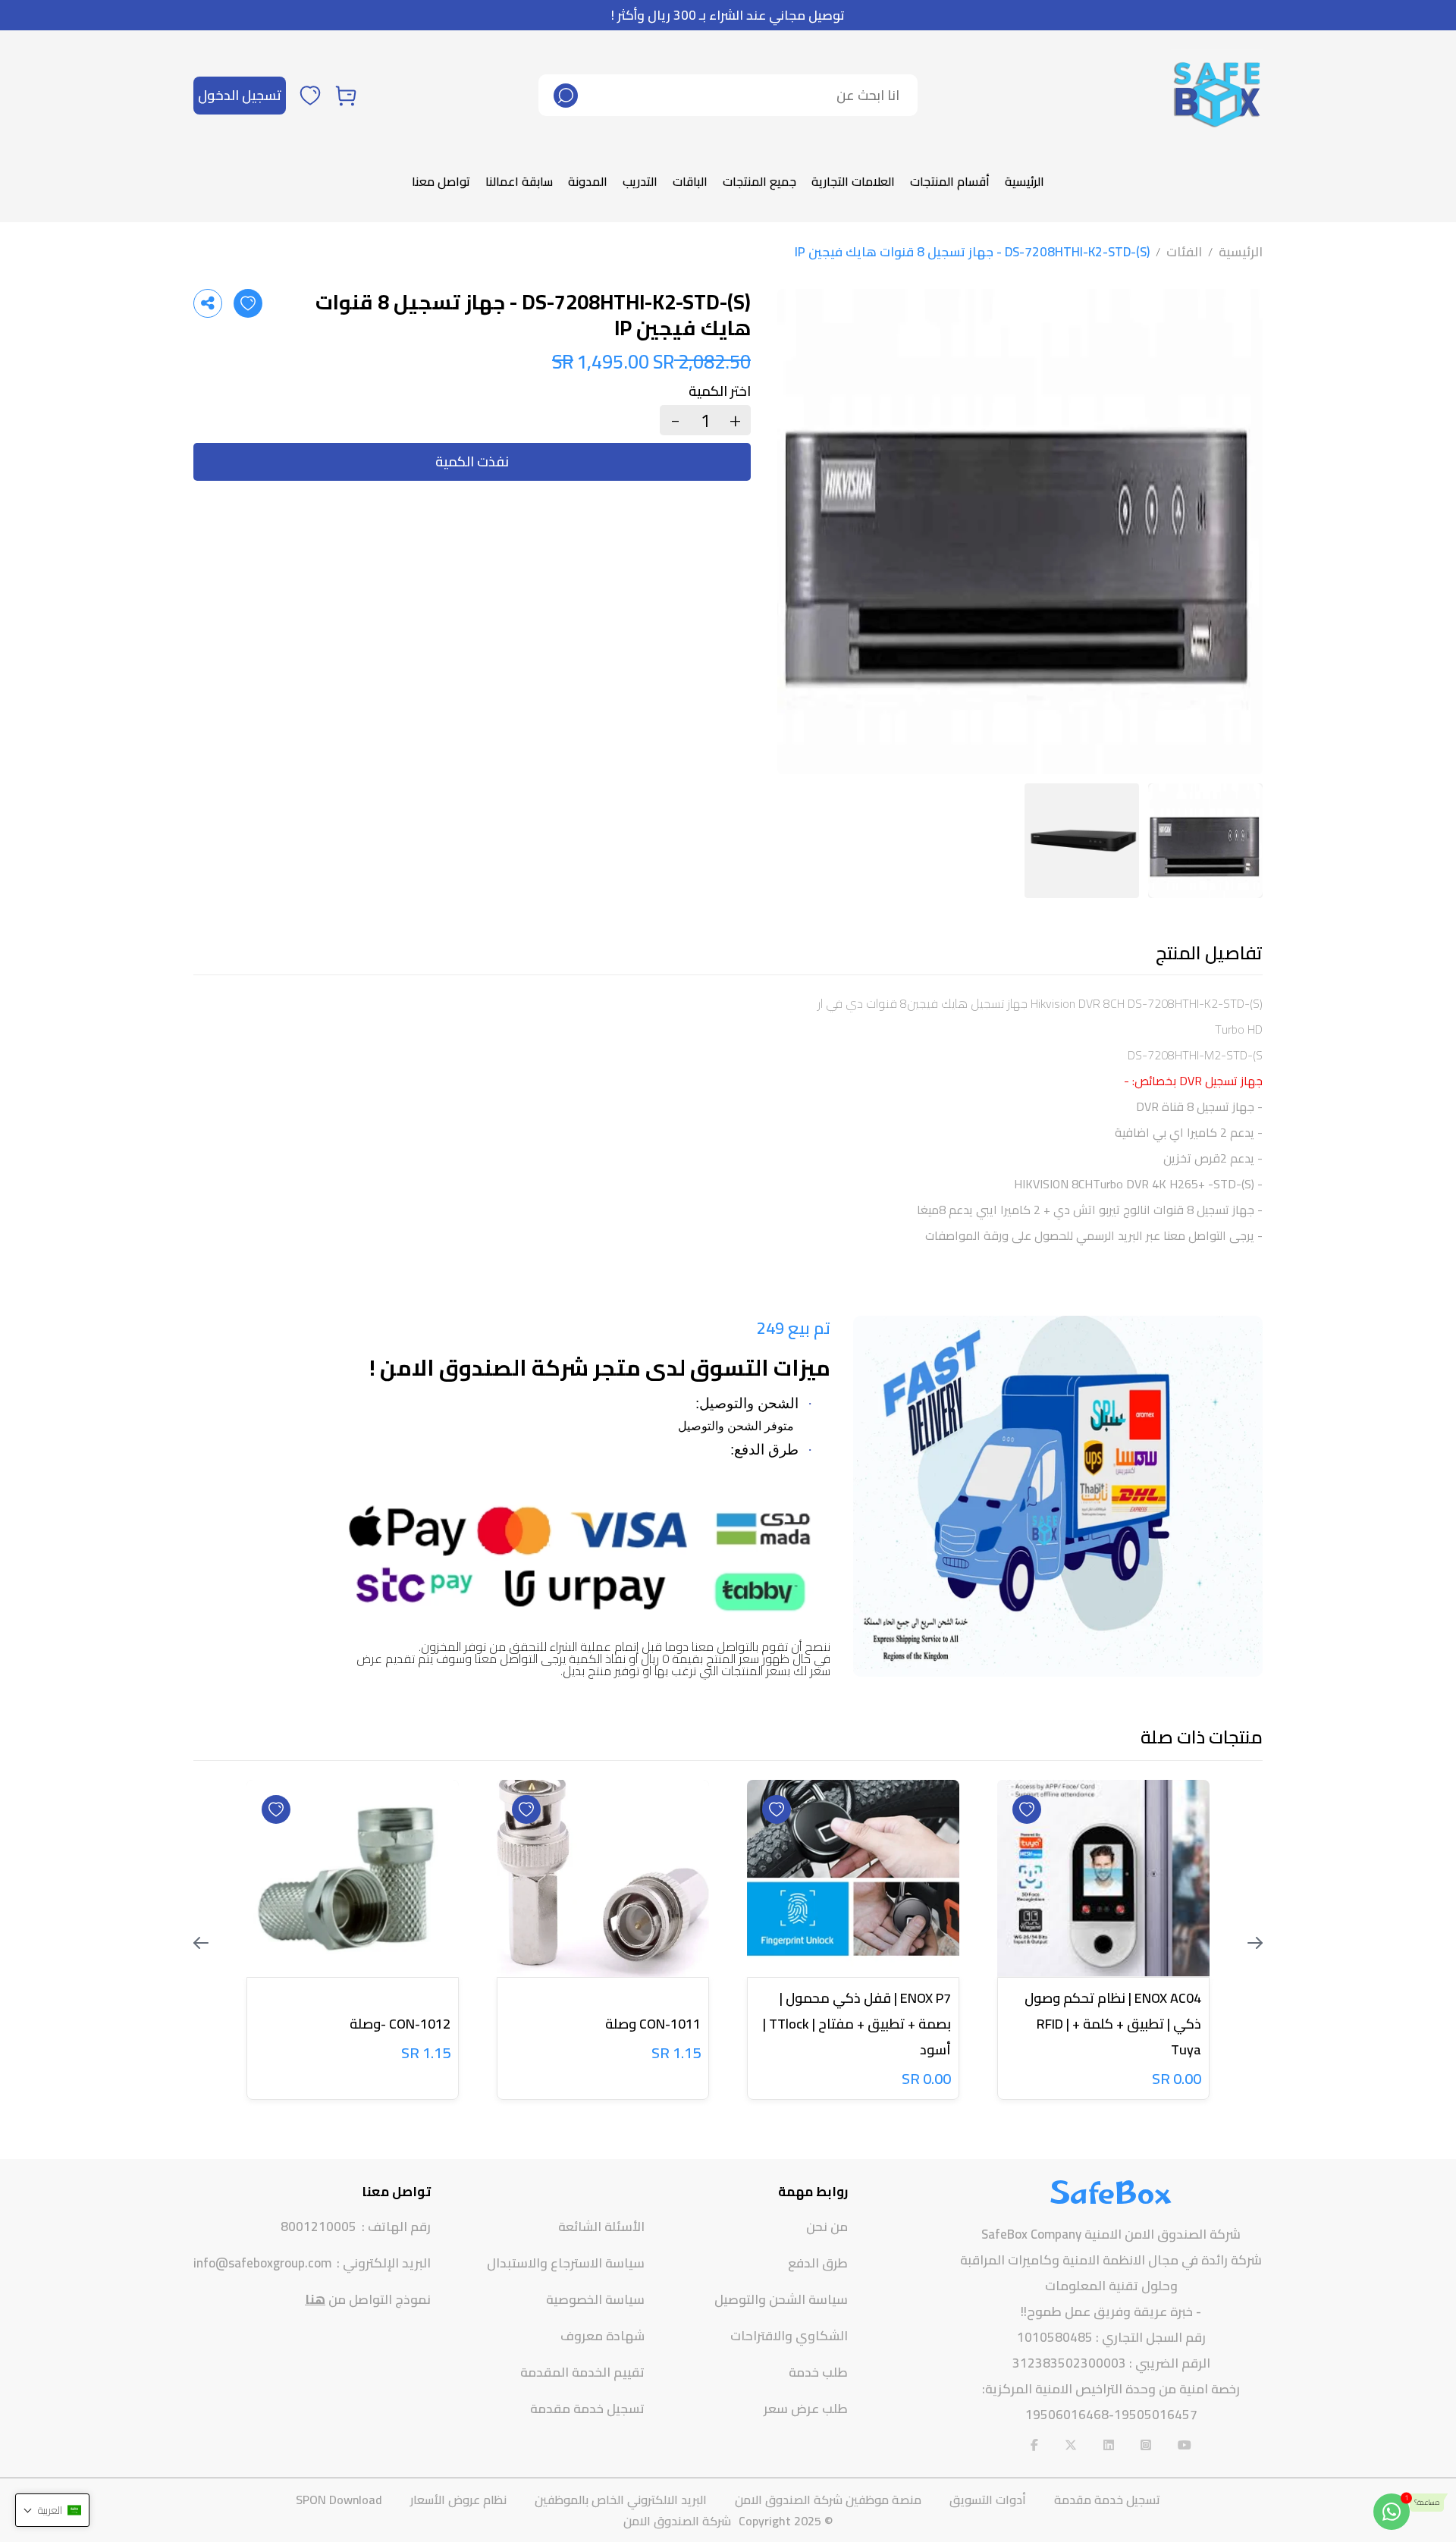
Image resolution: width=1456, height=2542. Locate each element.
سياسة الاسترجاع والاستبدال (566, 2263)
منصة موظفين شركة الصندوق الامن (828, 2500)
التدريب (640, 181)
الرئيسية (1025, 181)
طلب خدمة (818, 2372)
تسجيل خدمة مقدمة (587, 2409)
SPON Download (339, 2500)
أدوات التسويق (988, 2500)
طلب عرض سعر (806, 2409)
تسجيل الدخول (240, 95)
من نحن (827, 2227)
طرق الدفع (818, 2263)
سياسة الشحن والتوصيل (781, 2299)
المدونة (588, 181)
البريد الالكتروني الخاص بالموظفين (621, 2500)
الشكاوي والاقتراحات (789, 2336)
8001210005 (318, 2227)
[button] (52, 2510)
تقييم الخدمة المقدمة (582, 2372)
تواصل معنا (441, 181)
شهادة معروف (602, 2336)
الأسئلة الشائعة (601, 2227)
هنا (315, 2299)
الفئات (1184, 252)
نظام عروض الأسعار (458, 2500)
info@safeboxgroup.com (262, 2263)
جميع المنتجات (759, 181)
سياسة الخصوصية (595, 2299)
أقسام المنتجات (950, 181)
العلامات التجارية (853, 181)
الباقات (690, 181)
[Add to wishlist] (248, 303)
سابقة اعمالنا (519, 181)
